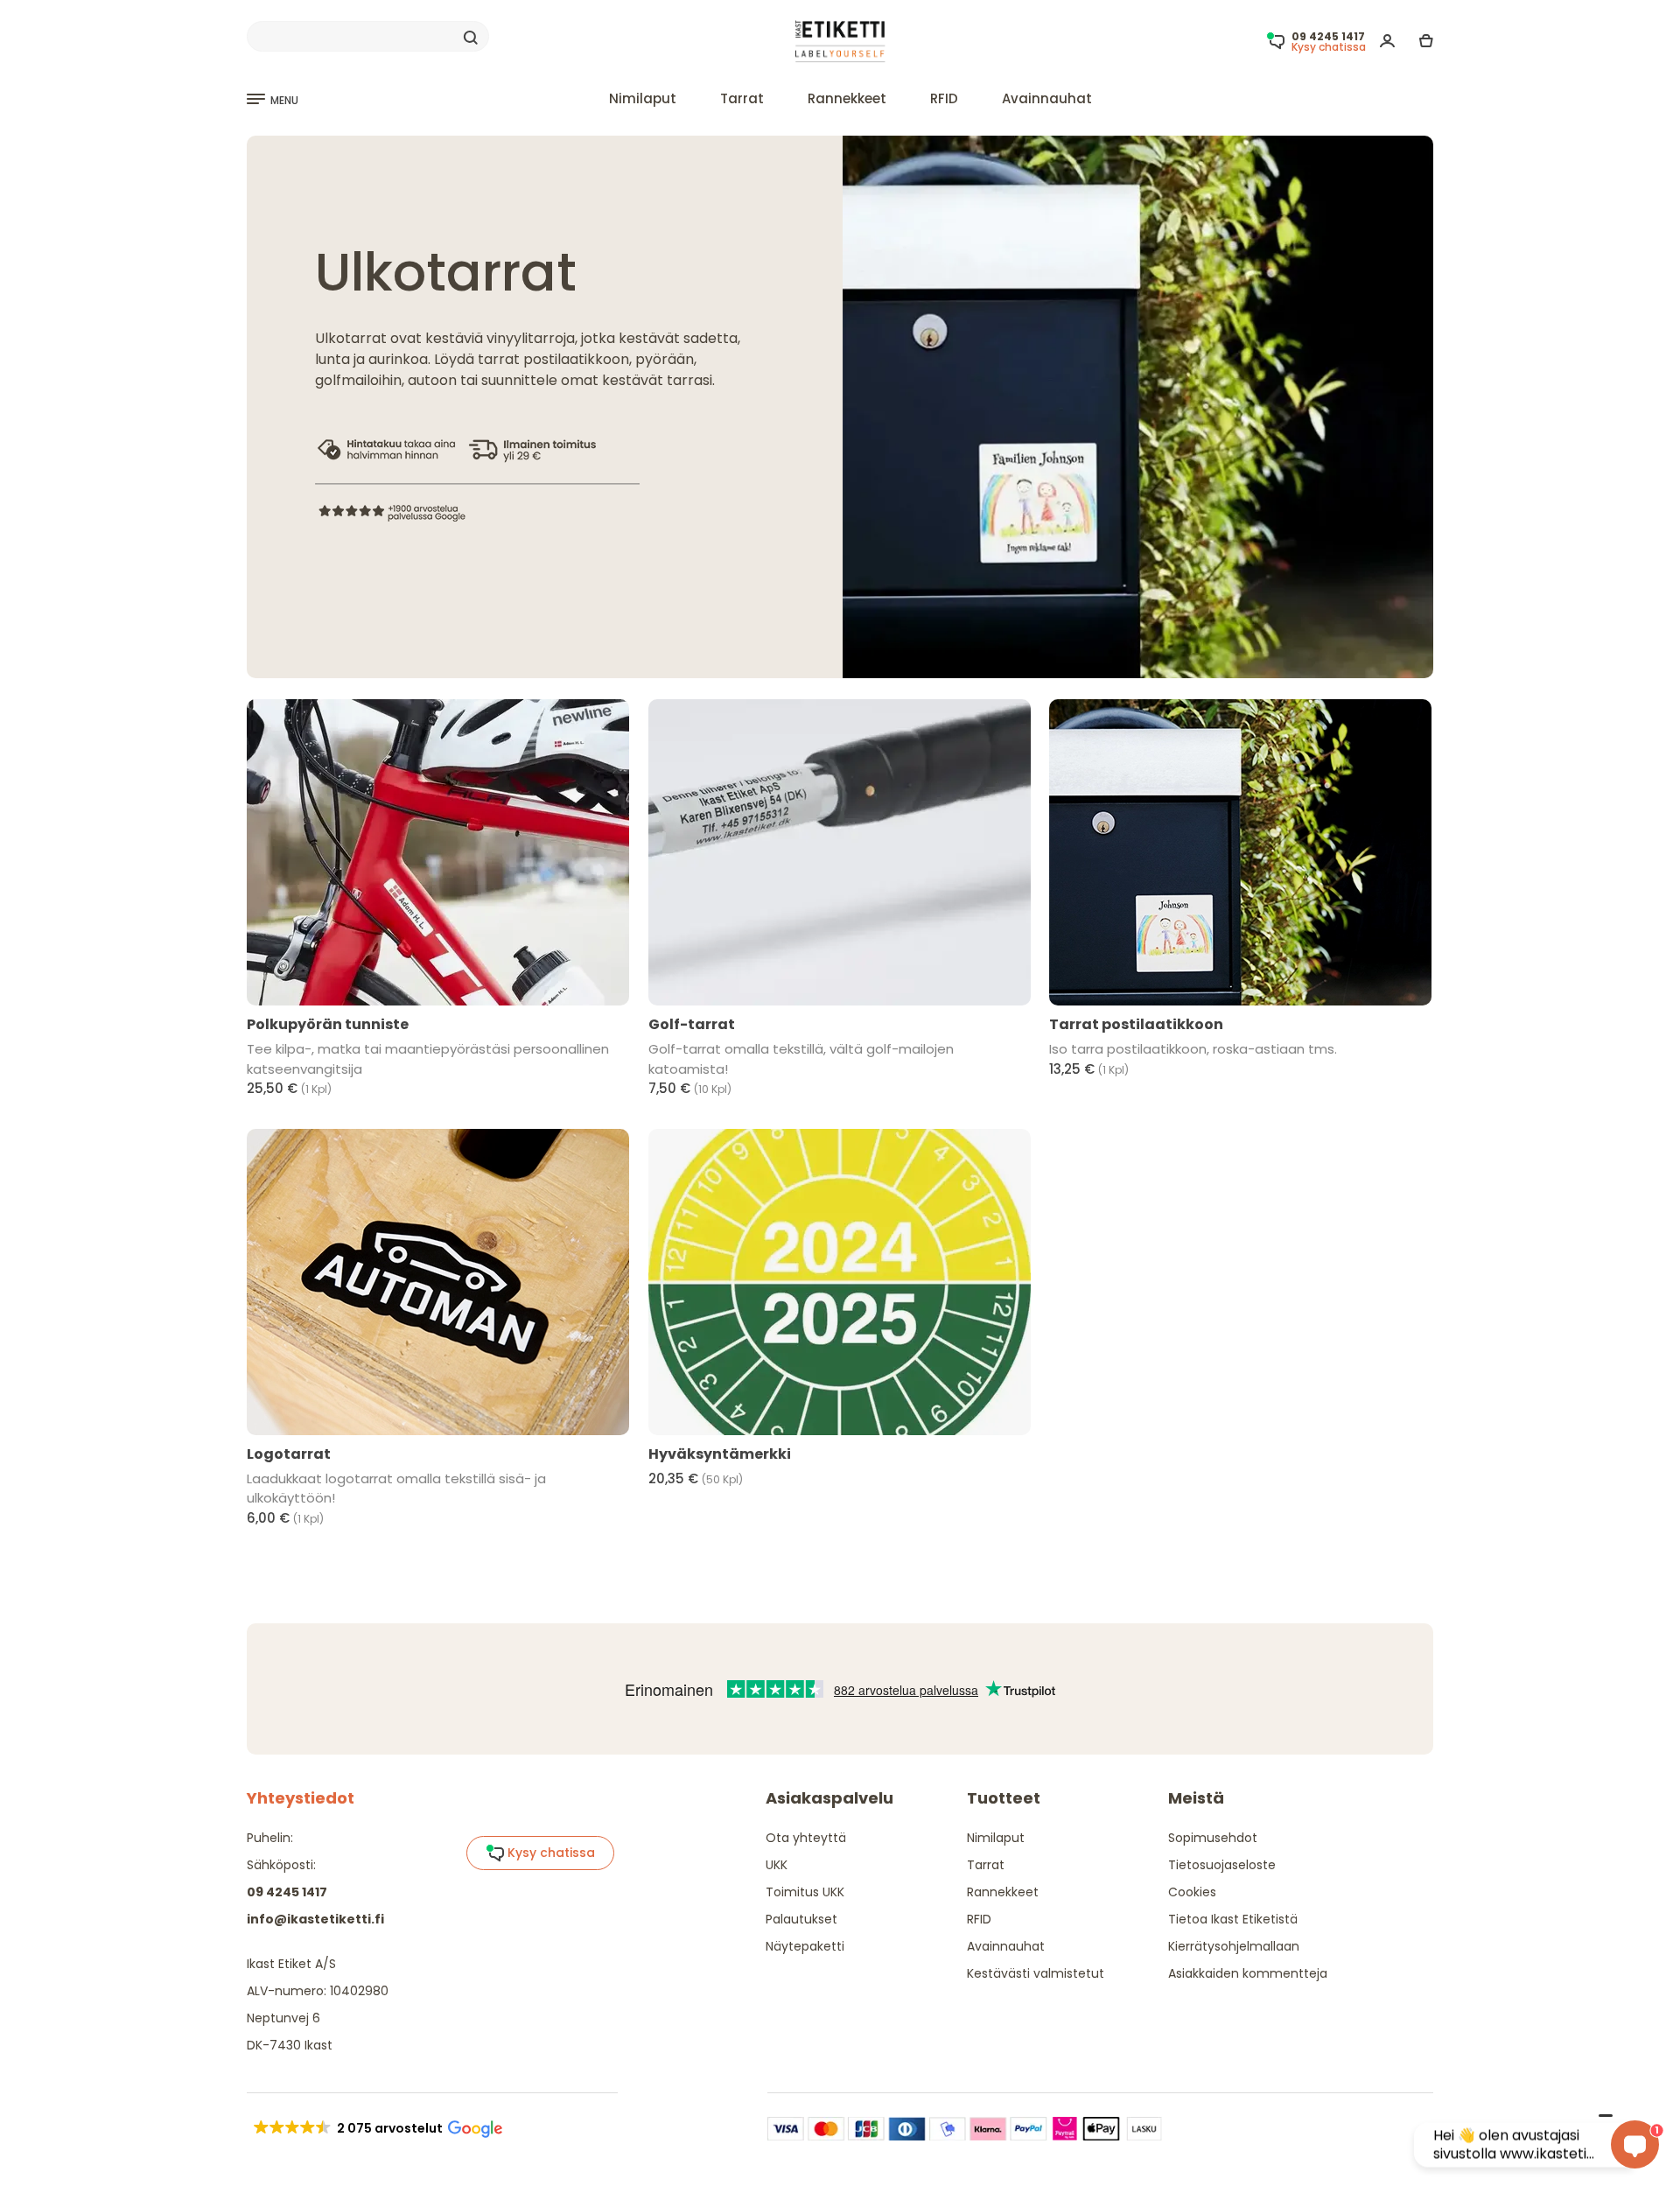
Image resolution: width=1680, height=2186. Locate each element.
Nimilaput (643, 98)
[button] (377, 2128)
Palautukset (801, 1919)
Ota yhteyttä (806, 1838)
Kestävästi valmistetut (1036, 1973)
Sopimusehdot (1213, 1838)
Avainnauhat (1047, 98)
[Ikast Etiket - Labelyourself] (840, 41)
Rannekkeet (847, 98)
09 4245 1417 (287, 1892)
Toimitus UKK (805, 1892)
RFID (944, 98)
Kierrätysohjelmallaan (1234, 1946)
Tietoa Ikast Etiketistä (1233, 1919)
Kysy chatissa (549, 1853)
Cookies (1192, 1892)
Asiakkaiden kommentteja (1248, 1973)
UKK (777, 1865)
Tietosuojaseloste (1222, 1865)
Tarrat (742, 98)
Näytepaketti (805, 1946)
